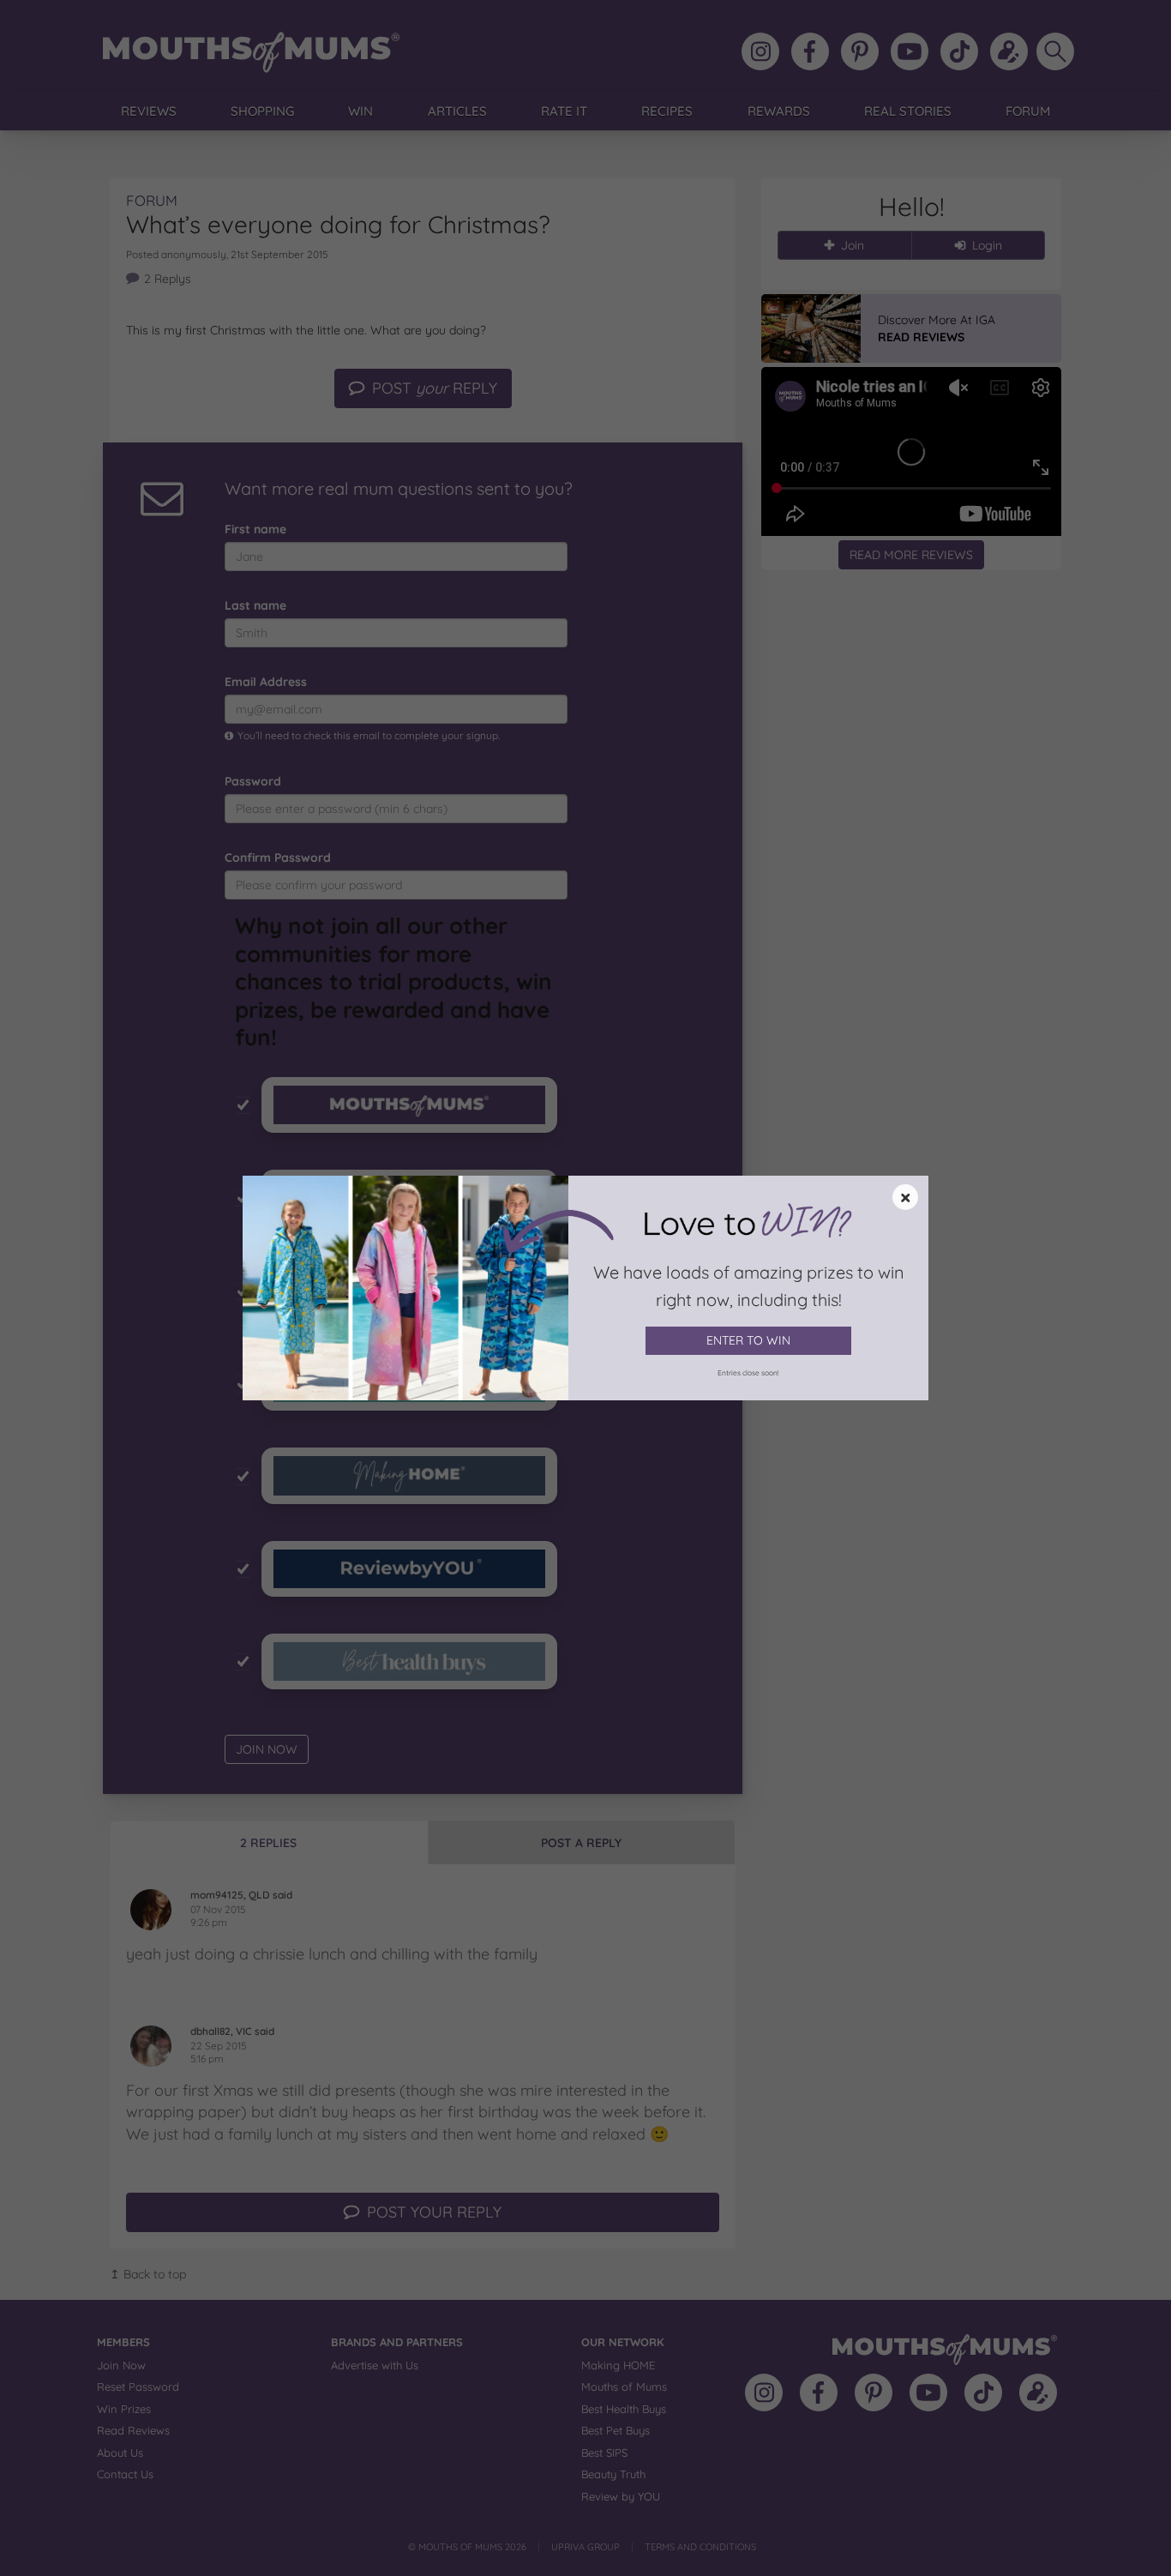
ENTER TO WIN (748, 1340)
